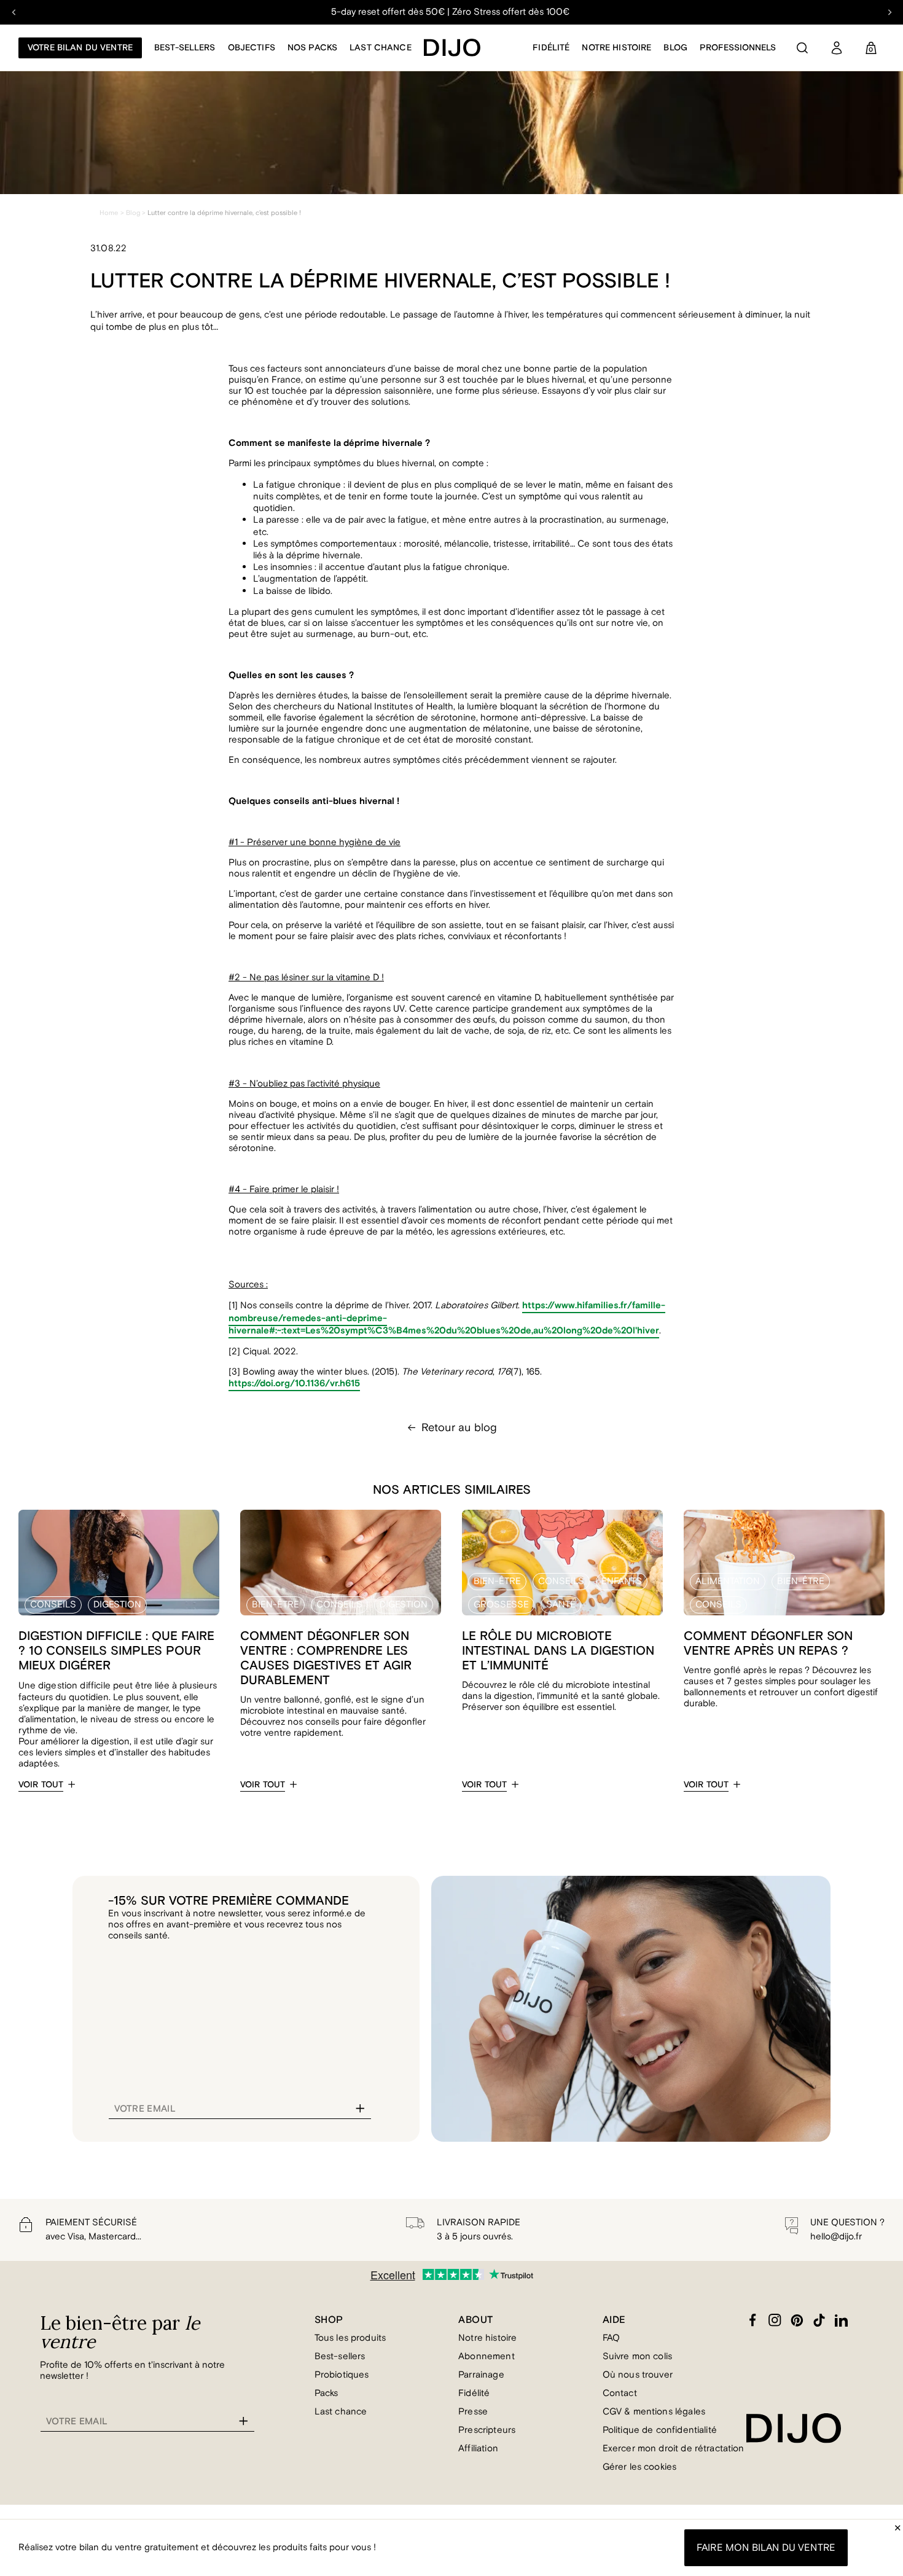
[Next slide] (889, 12)
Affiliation (478, 2449)
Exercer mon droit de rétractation (674, 2449)
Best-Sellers (185, 48)
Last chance (381, 48)
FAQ (611, 2338)
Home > (112, 213)
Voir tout (41, 1785)
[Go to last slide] (14, 12)
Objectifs (252, 48)
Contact (620, 2393)
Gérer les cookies (640, 2467)
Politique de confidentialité (660, 2430)
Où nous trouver (638, 2375)
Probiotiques (342, 2375)
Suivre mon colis (637, 2356)
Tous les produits (350, 2338)
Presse (473, 2412)
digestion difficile (74, 1686)
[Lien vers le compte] (837, 48)
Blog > (136, 213)
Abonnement (487, 2356)
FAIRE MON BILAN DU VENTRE (766, 2548)
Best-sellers (340, 2356)
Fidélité (551, 48)
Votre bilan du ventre (80, 48)
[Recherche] (802, 48)
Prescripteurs (487, 2430)
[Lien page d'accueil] (452, 48)
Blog (675, 48)
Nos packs (312, 48)
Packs (326, 2393)
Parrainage (481, 2375)
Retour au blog (459, 1427)
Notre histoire (616, 48)
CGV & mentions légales (654, 2412)
